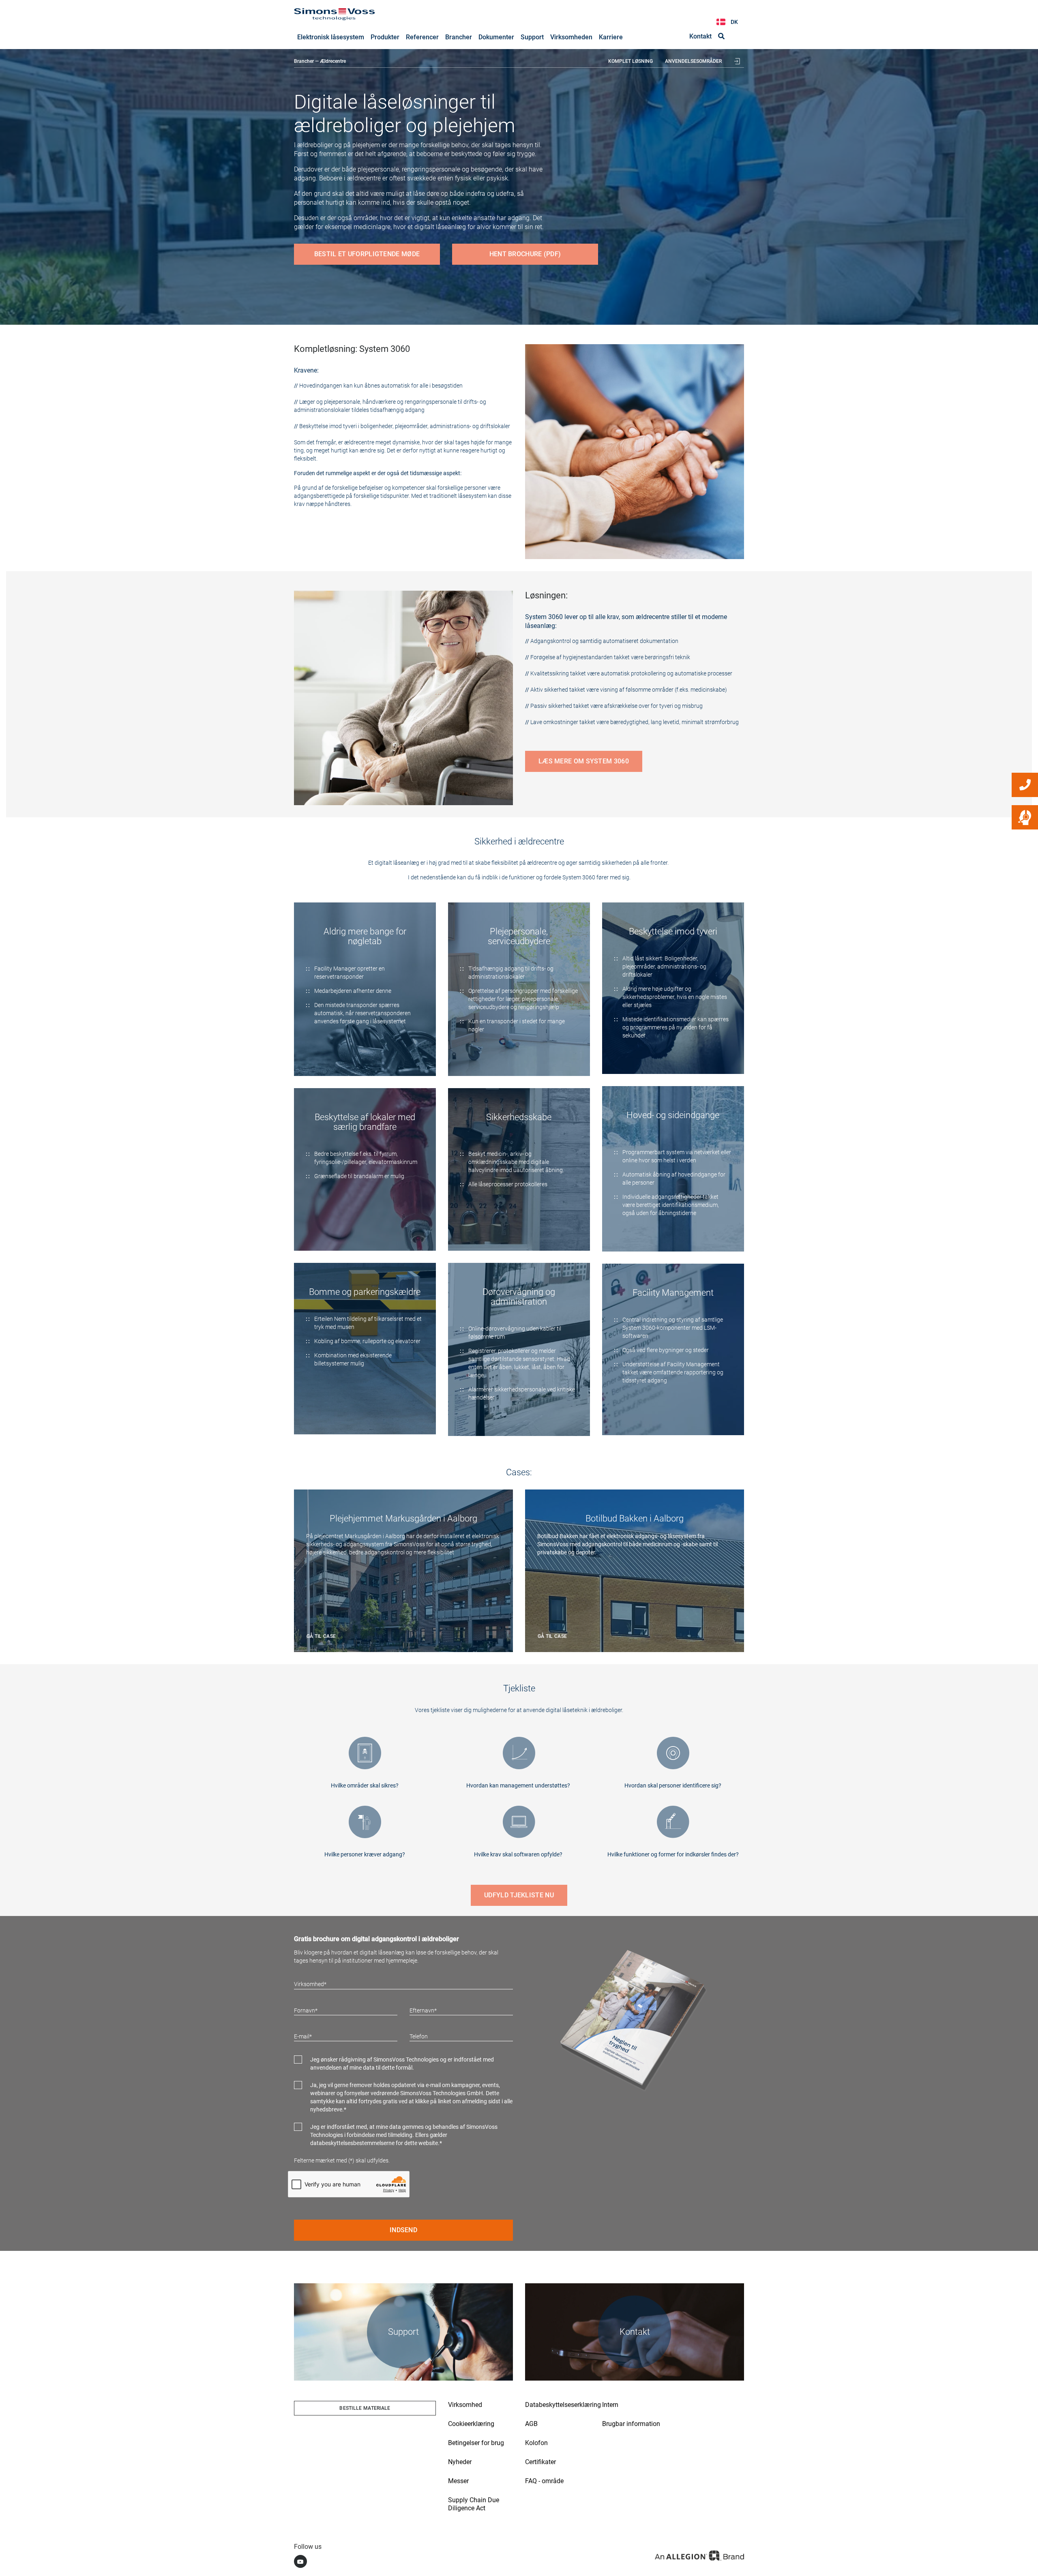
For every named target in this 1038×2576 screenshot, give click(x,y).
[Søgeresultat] (721, 36)
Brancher (304, 61)
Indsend (403, 2230)
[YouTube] (300, 2561)
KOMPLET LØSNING (631, 61)
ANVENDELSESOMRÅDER (693, 61)
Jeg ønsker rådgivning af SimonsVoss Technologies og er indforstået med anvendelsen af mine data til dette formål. (402, 2064)
